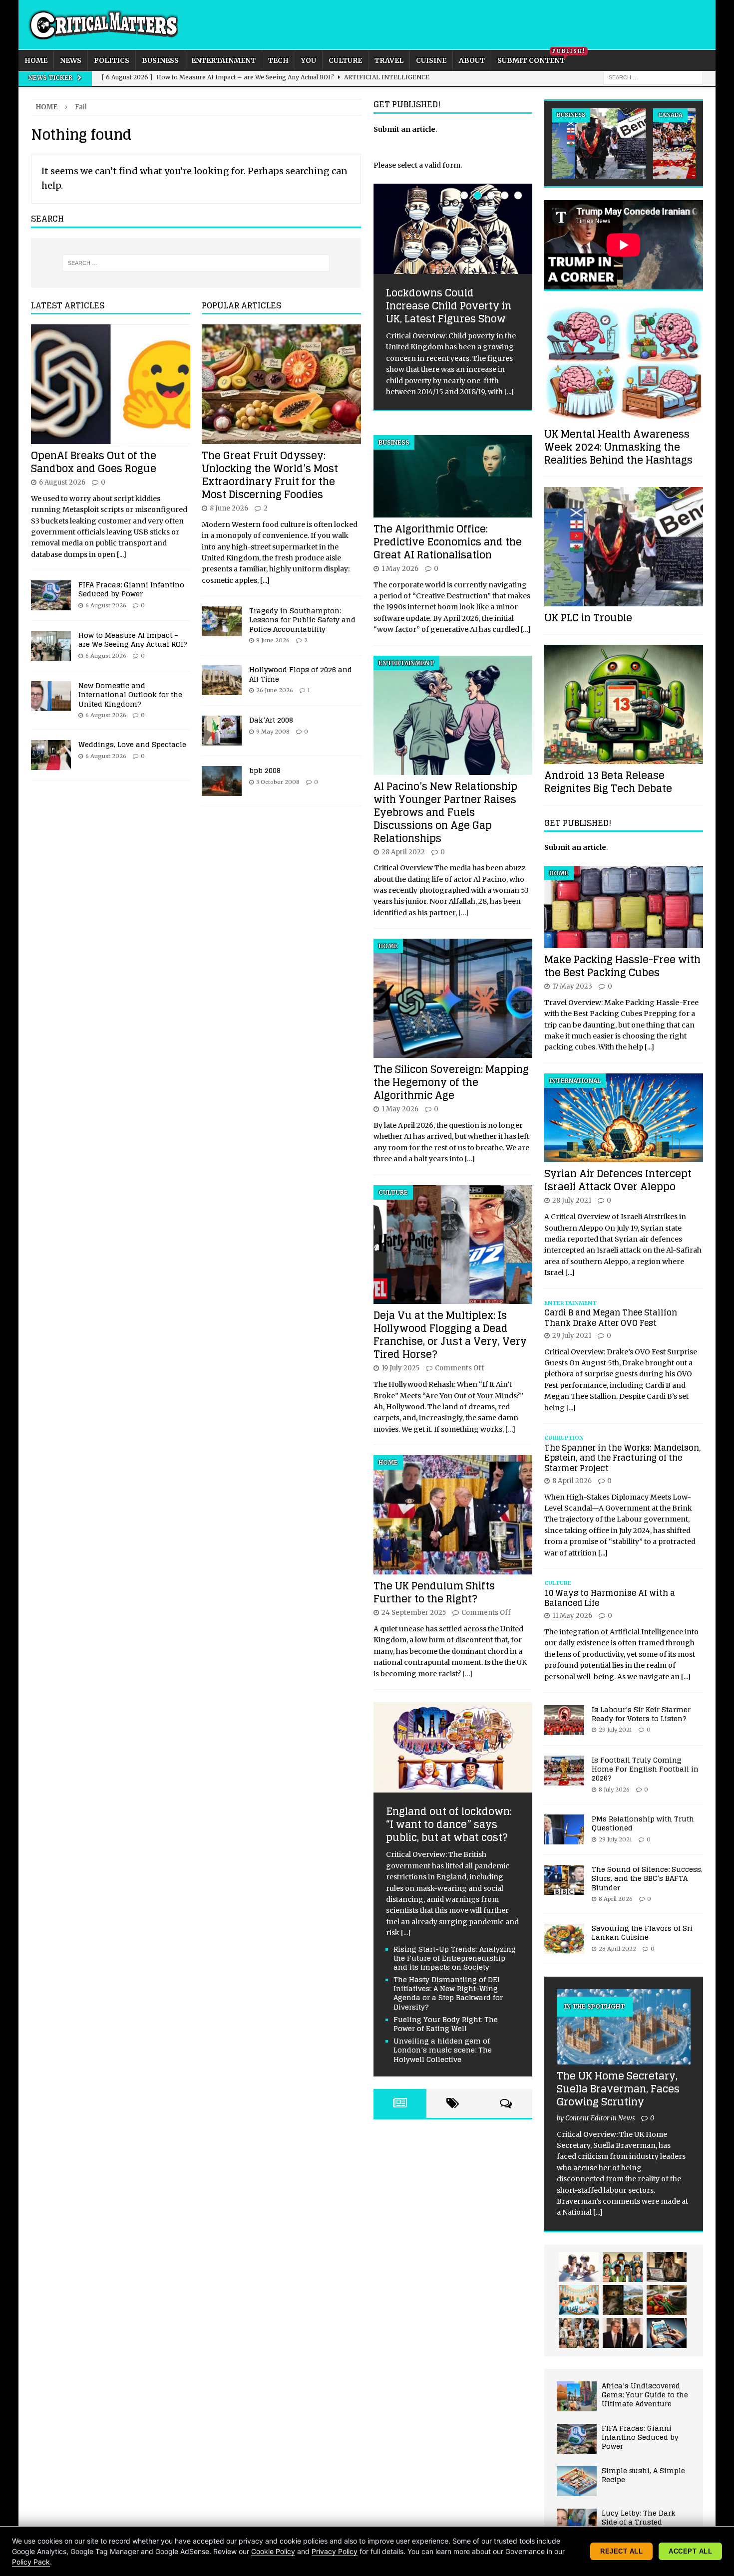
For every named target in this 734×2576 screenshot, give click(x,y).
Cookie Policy (273, 2551)
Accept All (690, 2551)
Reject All (621, 2551)
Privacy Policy (335, 2551)
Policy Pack (31, 2562)
